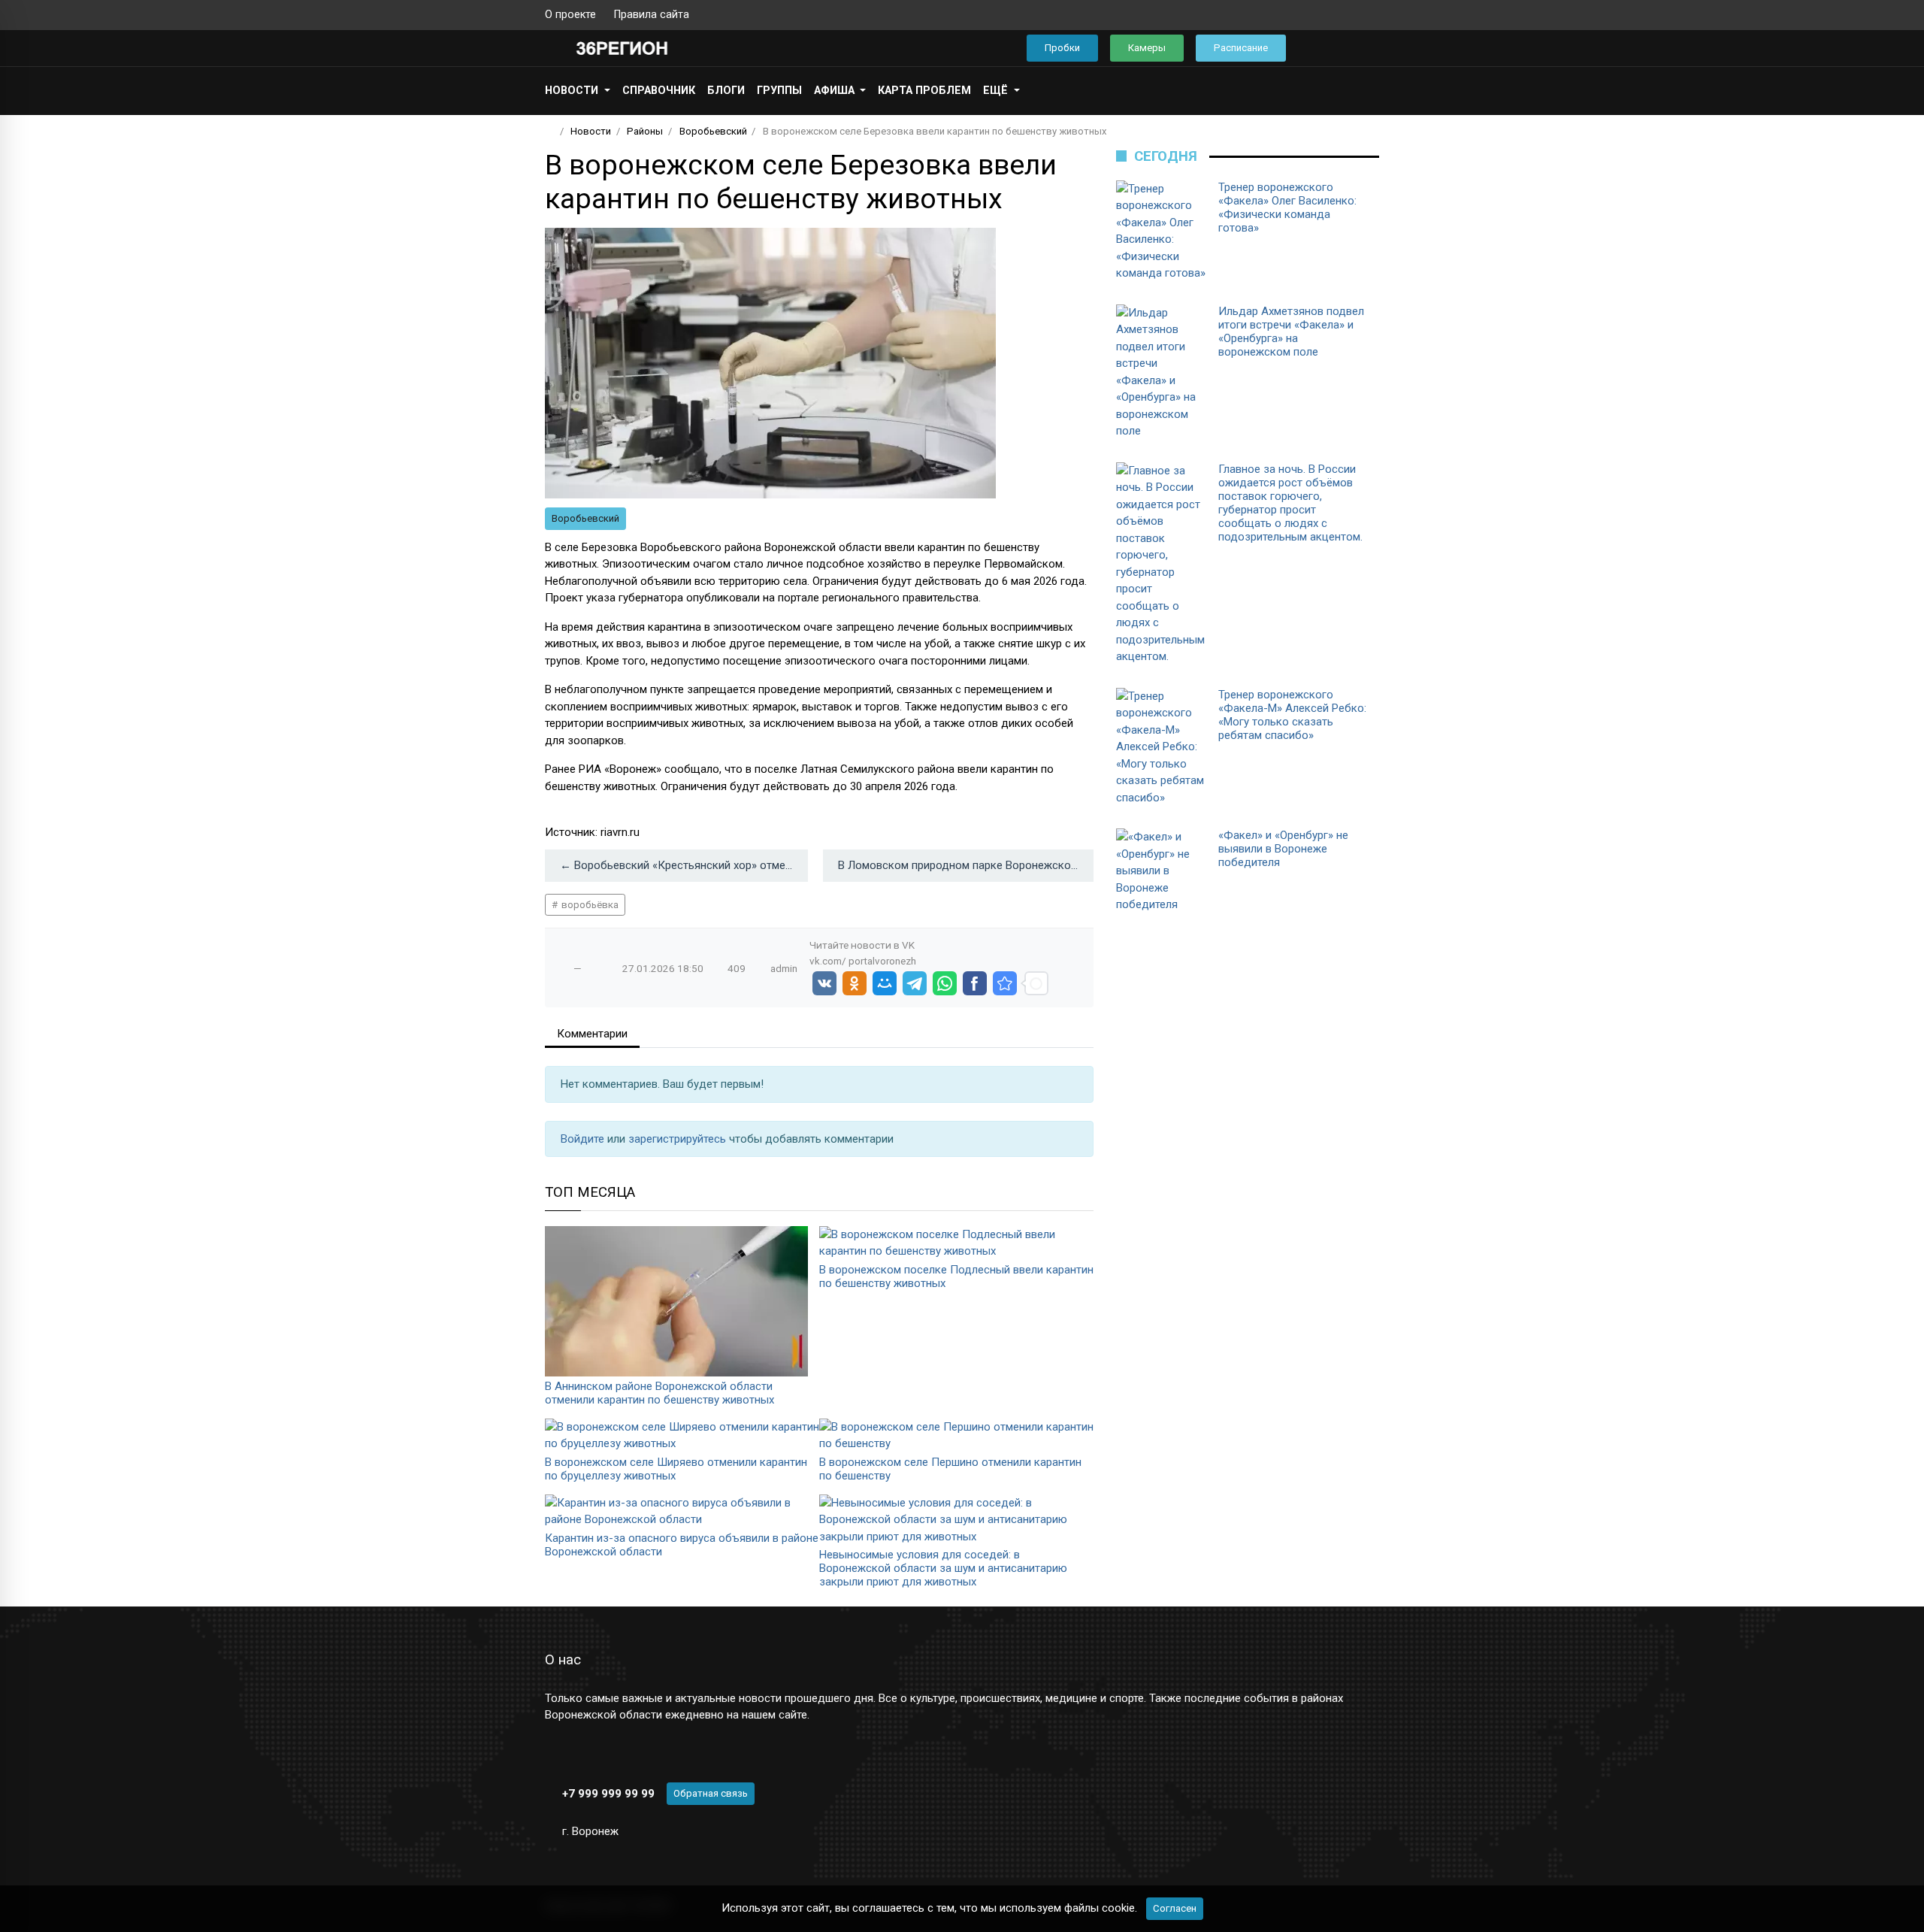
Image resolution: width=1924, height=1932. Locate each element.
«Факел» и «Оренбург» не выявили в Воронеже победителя (1283, 849)
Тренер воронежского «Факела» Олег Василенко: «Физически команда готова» (1287, 207)
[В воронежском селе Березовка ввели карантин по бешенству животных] (1005, 983)
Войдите (584, 1139)
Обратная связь (711, 1793)
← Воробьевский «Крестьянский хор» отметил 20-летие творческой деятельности (684, 865)
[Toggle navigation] (1363, 48)
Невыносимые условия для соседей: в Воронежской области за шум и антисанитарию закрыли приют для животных (943, 1568)
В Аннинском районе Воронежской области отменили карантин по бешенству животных (659, 1393)
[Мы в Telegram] (1349, 15)
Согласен (1175, 1908)
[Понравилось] (562, 968)
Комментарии (592, 1034)
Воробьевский (585, 518)
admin (784, 968)
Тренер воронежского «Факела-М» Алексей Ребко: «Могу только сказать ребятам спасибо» (1292, 715)
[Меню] (553, 48)
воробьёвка (589, 905)
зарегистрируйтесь (679, 1139)
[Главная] (550, 131)
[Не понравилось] (593, 968)
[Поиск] (1319, 48)
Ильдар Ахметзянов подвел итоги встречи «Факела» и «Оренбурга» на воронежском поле (1291, 332)
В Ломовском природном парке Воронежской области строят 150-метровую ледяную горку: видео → (966, 865)
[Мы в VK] (1325, 15)
